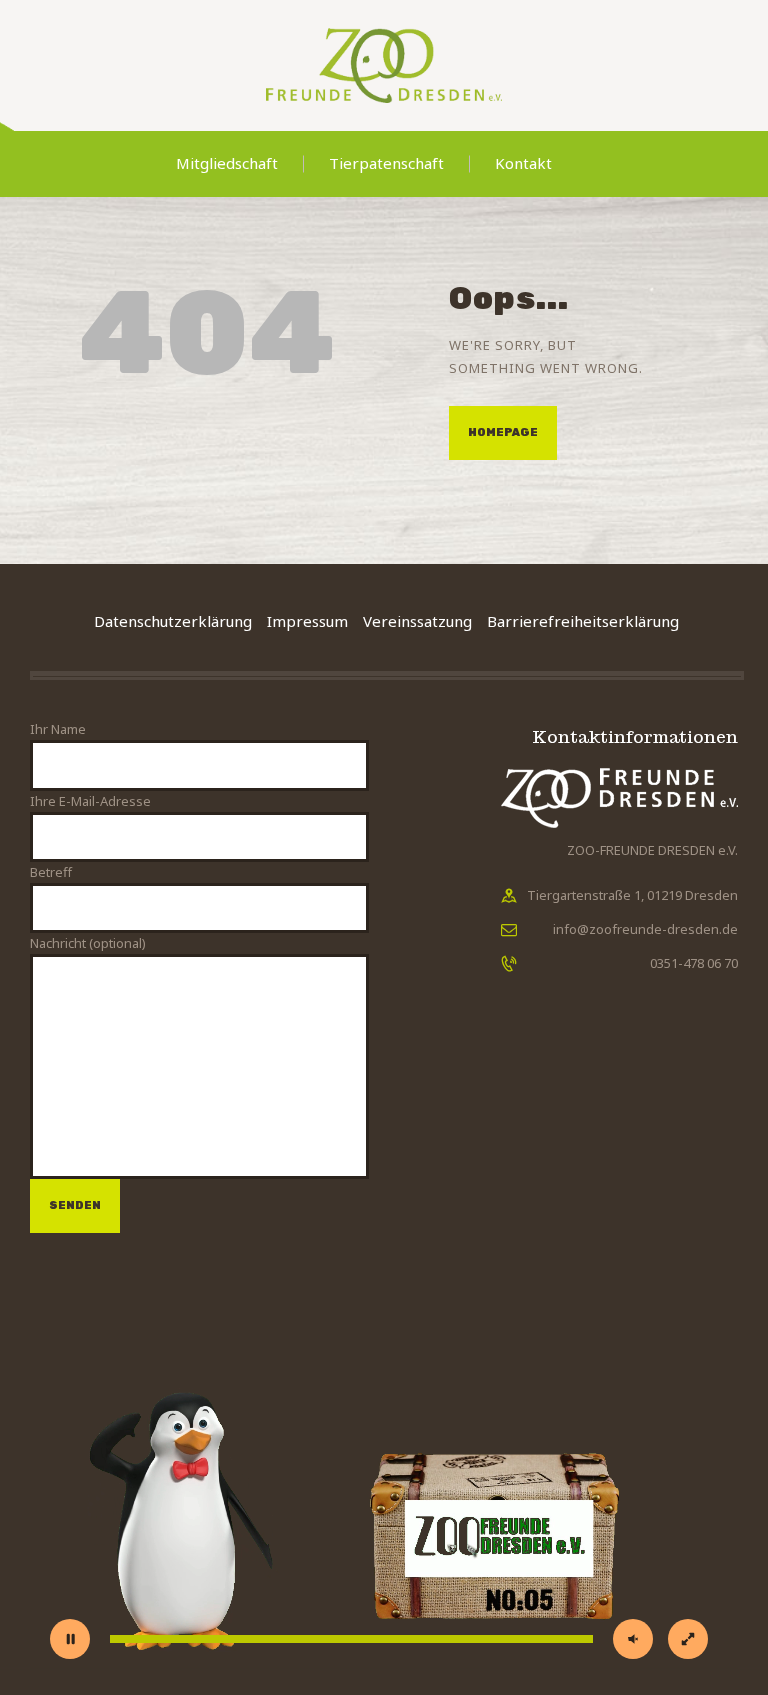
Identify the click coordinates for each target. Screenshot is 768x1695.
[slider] (351, 1639)
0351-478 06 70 (694, 963)
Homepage (503, 432)
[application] (384, 1470)
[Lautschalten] (633, 1639)
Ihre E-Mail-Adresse (90, 801)
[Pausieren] (70, 1639)
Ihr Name (58, 729)
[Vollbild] (688, 1639)
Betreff (51, 872)
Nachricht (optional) (88, 943)
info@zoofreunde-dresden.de (645, 929)
